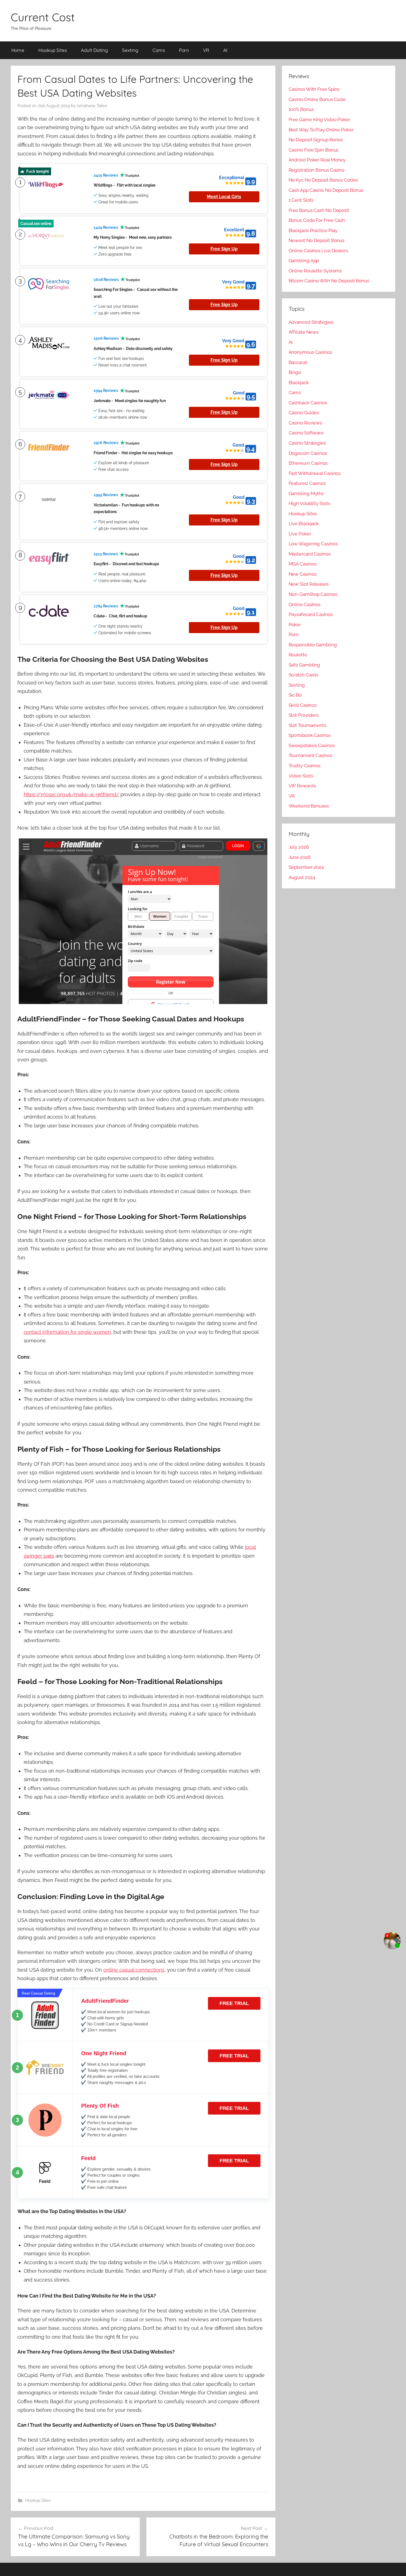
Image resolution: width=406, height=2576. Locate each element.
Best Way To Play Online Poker (321, 130)
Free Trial (234, 2003)
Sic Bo (295, 695)
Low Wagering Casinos (313, 544)
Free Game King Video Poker (319, 119)
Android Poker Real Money (317, 160)
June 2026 (300, 857)
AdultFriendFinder (105, 2001)
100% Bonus (301, 109)
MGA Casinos (303, 564)
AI (225, 50)
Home (18, 50)
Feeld (88, 2158)
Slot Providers (304, 715)
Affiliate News (304, 332)
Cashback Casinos (308, 403)
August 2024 (302, 877)
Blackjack (299, 383)
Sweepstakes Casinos (312, 745)
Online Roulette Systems (315, 271)
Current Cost (43, 17)
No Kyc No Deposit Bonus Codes (323, 180)
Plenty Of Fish (100, 2106)
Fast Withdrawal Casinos (315, 473)
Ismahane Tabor (92, 106)
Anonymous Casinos (310, 352)
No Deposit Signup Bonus (316, 140)
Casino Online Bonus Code (317, 99)
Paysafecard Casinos (311, 614)
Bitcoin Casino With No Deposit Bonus (329, 281)
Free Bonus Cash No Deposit (319, 210)
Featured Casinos (307, 483)
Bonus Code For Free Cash (317, 220)
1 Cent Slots (301, 200)
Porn (184, 50)
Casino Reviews (305, 423)
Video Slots (301, 776)
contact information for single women (67, 1332)
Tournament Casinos (310, 755)
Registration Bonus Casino (317, 170)
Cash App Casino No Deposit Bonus (326, 190)
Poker (295, 625)
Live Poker (300, 534)
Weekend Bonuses (309, 806)
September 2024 (306, 867)
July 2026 (299, 847)
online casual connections (134, 1970)
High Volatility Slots (309, 503)
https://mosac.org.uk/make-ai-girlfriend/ (72, 794)
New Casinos (303, 574)
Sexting (130, 50)
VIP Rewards (302, 786)
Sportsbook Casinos (310, 735)
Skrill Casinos (303, 705)
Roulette (298, 655)
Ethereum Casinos (308, 463)
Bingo (295, 372)
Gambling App (304, 261)
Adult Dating (94, 50)
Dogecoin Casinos (308, 453)
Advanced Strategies (311, 322)
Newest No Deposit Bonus (317, 240)
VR (206, 50)
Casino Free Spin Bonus (314, 150)
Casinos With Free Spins (314, 89)
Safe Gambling (304, 665)
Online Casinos (305, 604)
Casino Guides (304, 413)
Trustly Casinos (305, 766)
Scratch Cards (304, 675)
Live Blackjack (304, 524)
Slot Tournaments (307, 725)
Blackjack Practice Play (313, 230)
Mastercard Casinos (310, 554)
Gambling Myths (306, 493)
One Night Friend (104, 2053)
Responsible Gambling (313, 645)
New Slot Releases (309, 584)
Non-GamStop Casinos (313, 594)
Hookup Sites (53, 50)
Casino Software (306, 433)
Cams (159, 50)
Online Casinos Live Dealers (318, 251)
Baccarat (298, 362)
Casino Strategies (307, 443)
